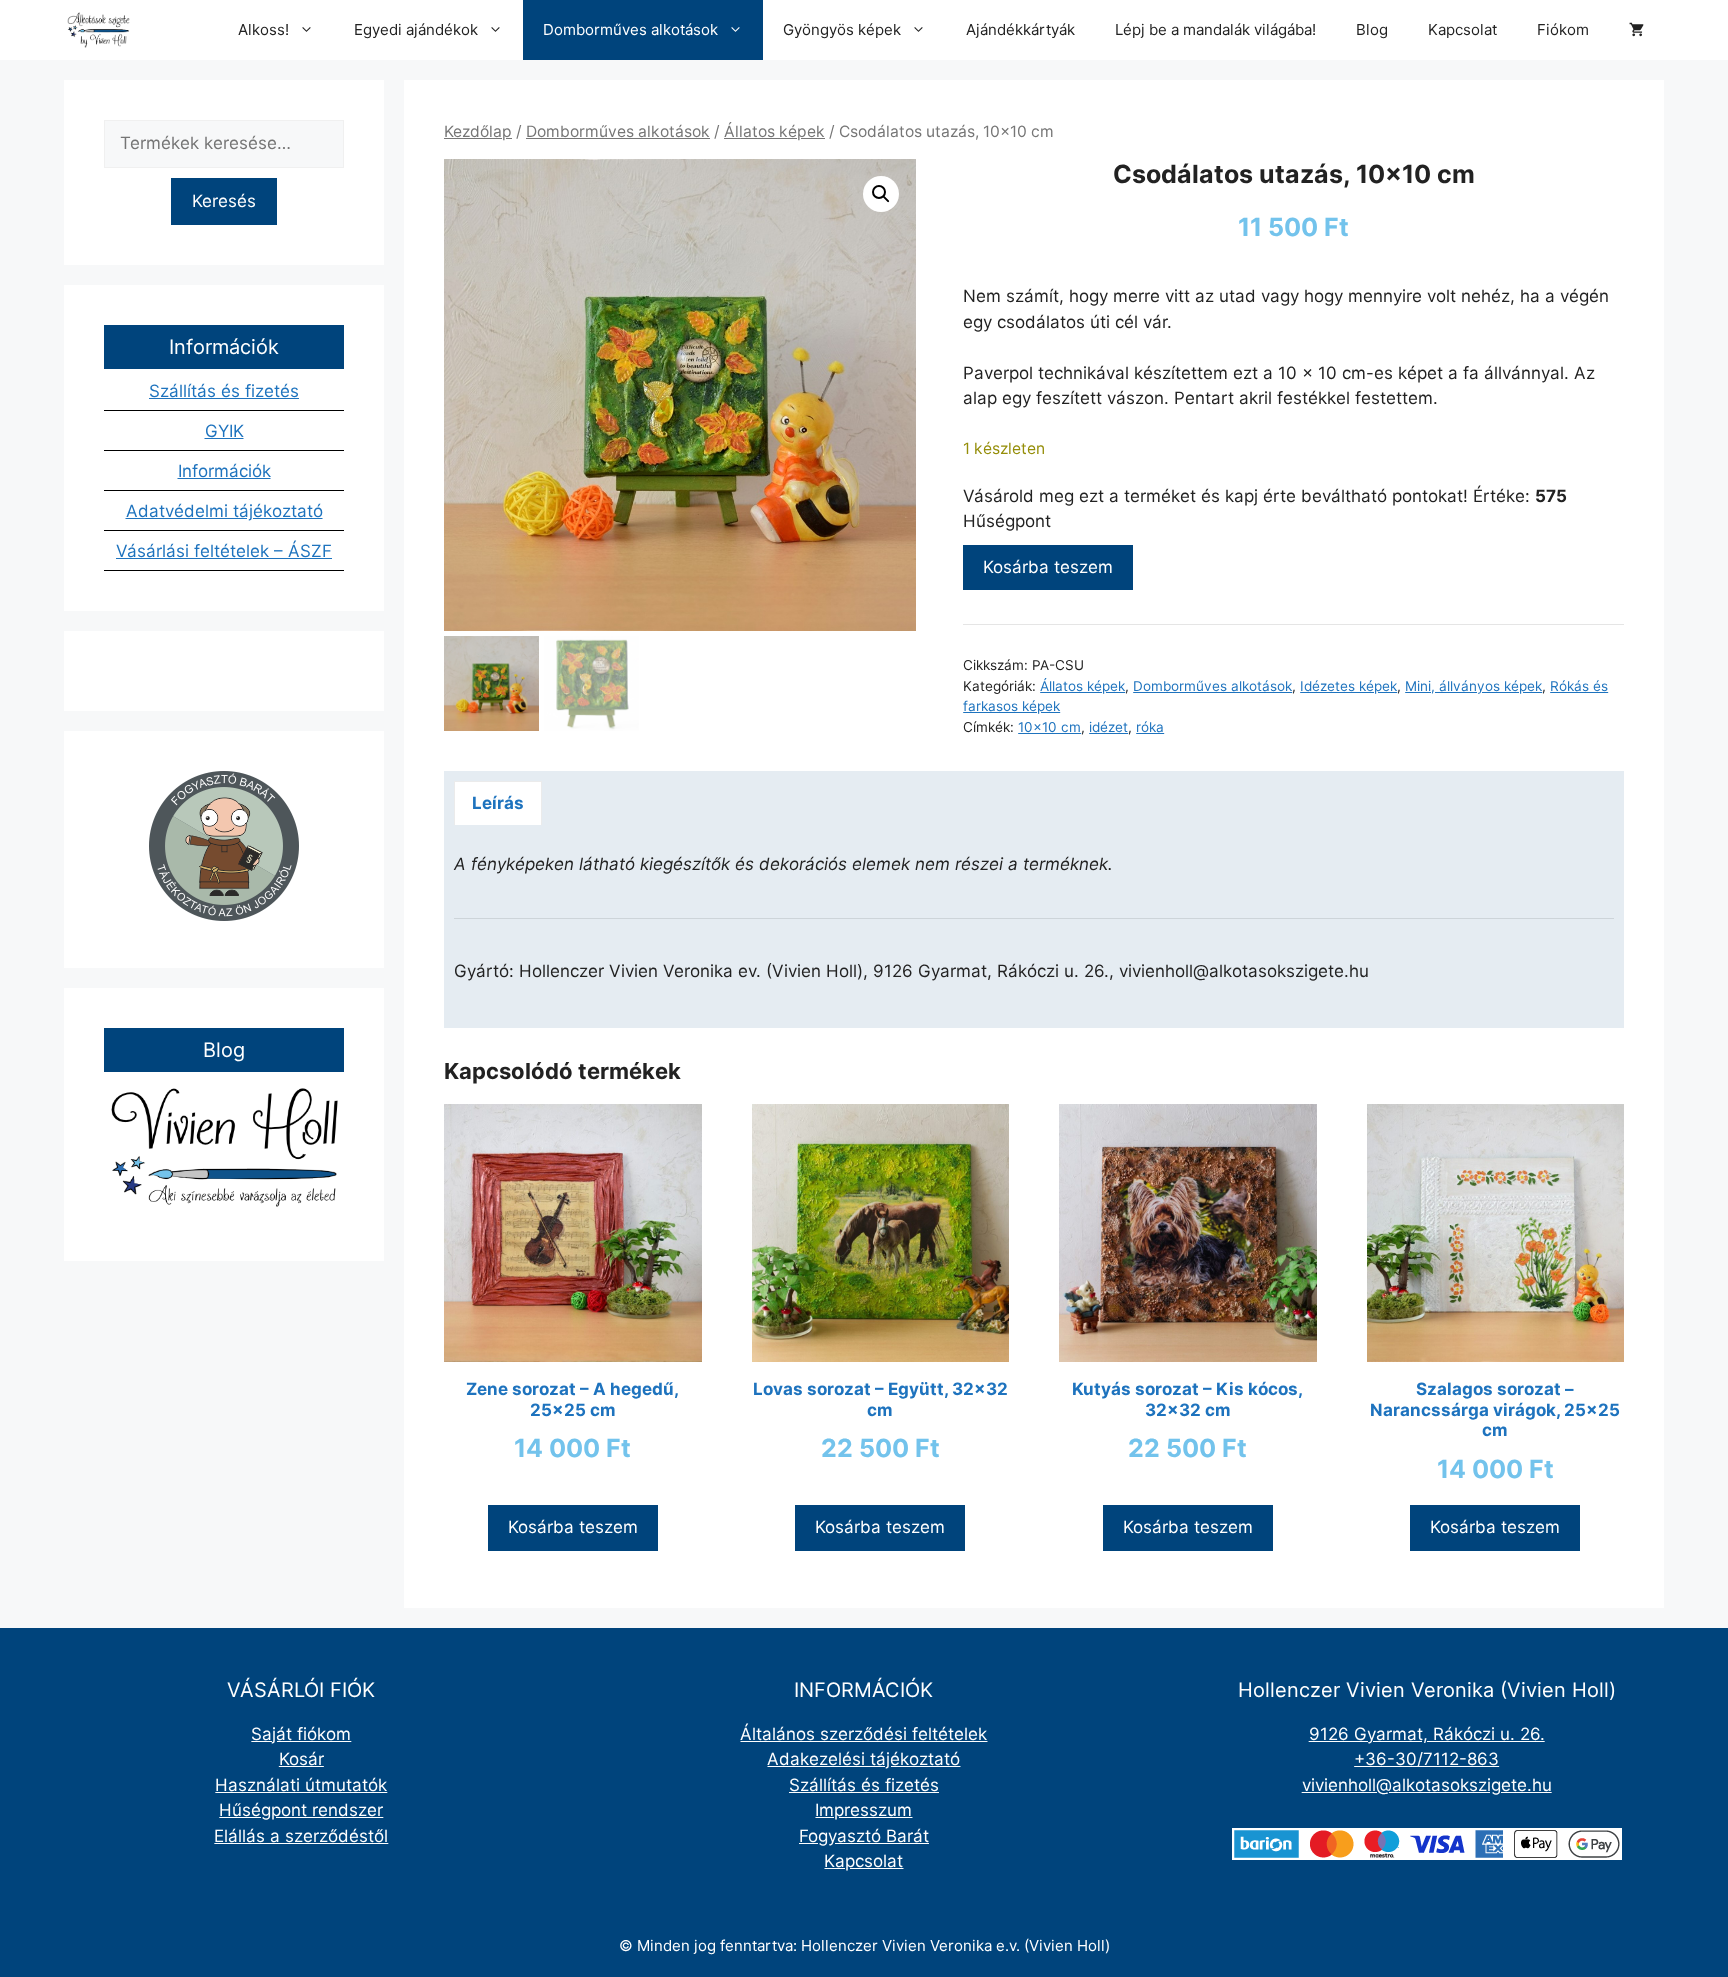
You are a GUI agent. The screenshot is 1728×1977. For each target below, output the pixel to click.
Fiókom (1563, 29)
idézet (1108, 727)
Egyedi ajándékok (416, 29)
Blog (1372, 29)
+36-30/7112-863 (1426, 1759)
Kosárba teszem (1048, 567)
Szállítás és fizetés (224, 391)
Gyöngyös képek (842, 29)
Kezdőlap (478, 131)
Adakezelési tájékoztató (863, 1759)
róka (1150, 727)
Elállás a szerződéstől (301, 1836)
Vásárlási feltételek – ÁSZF (224, 551)
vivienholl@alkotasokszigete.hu (1427, 1785)
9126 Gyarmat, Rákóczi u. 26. (1427, 1734)
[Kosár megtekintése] (1636, 30)
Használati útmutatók (301, 1785)
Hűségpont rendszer (301, 1810)
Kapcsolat (1462, 29)
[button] (881, 194)
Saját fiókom (301, 1734)
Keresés (224, 201)
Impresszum (863, 1810)
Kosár (301, 1759)
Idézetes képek (1348, 686)
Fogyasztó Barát (864, 1836)
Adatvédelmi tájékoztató (224, 511)
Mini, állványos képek (1473, 686)
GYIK (224, 431)
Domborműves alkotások (630, 29)
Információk (224, 471)
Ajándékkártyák (1020, 29)
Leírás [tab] (498, 803)
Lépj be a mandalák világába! (1215, 29)
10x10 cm (1049, 727)
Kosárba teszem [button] (573, 1527)
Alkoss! (263, 29)
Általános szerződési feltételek (863, 1734)
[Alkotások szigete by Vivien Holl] (98, 30)
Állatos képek (774, 131)
